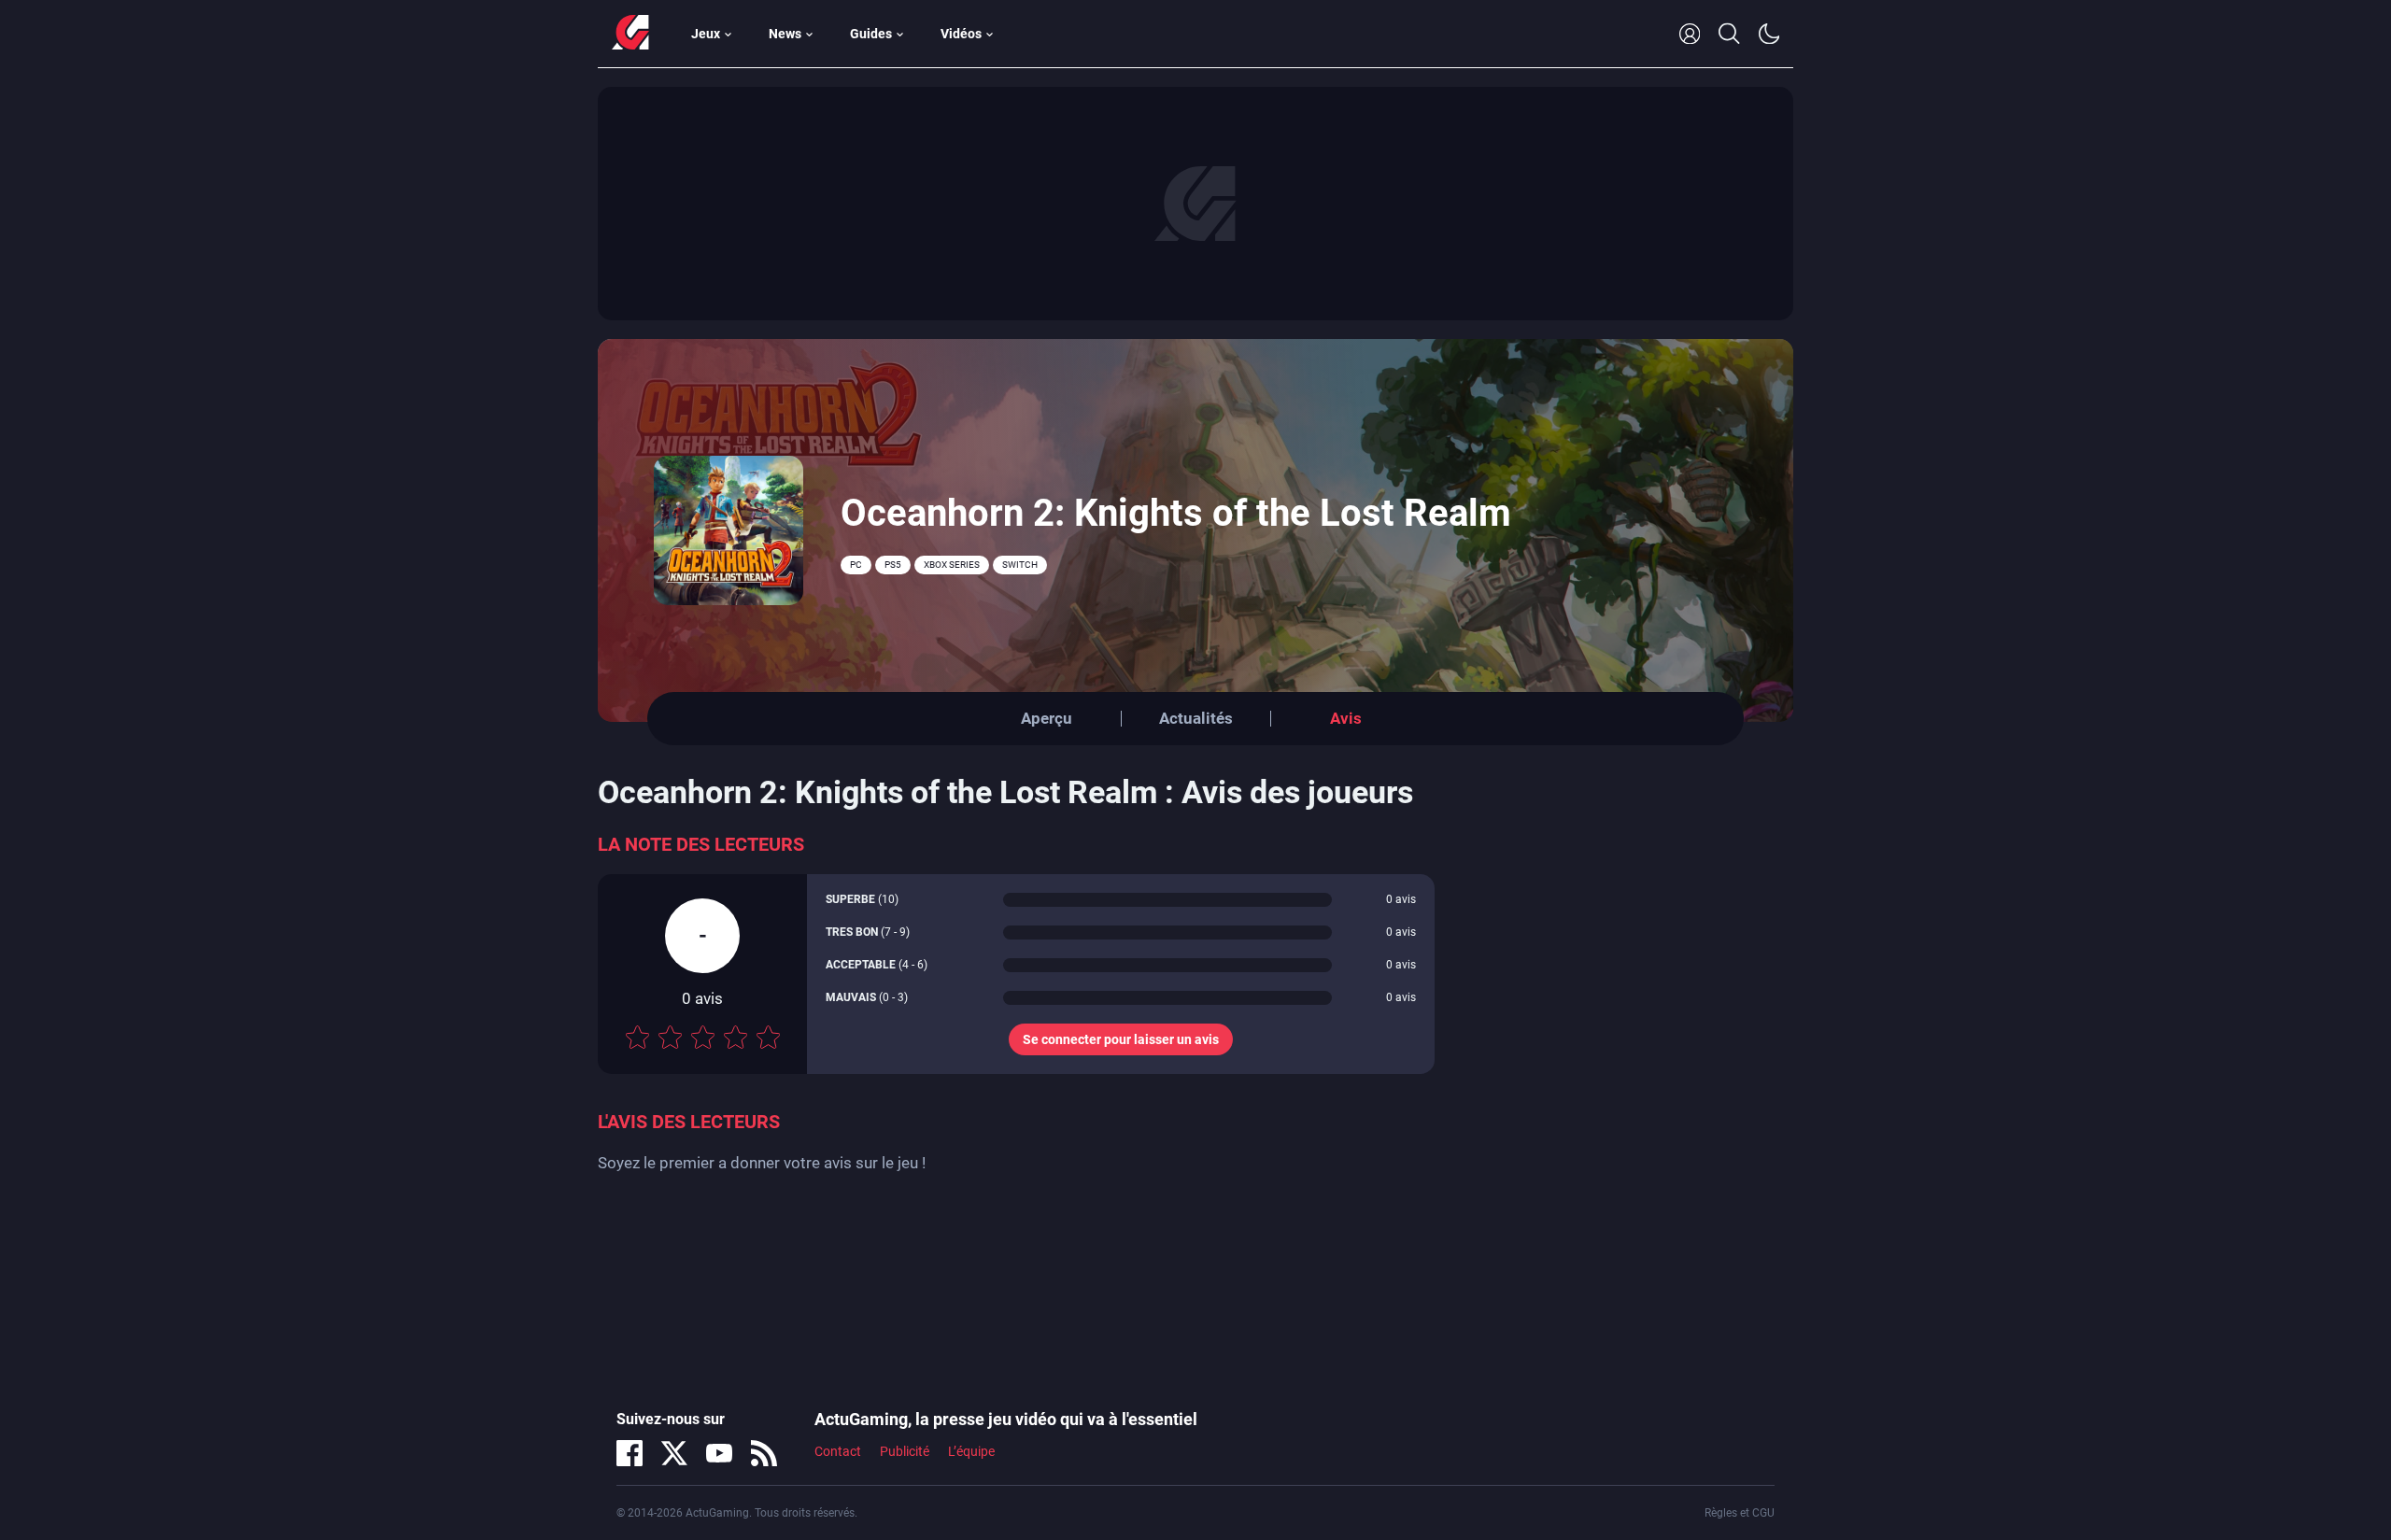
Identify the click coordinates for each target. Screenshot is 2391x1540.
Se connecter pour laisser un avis (1121, 1039)
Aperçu (1047, 718)
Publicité (905, 1451)
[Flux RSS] (764, 1453)
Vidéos (961, 34)
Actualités (1196, 718)
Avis (1346, 718)
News (785, 34)
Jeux (706, 34)
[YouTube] (719, 1453)
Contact (838, 1451)
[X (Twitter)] (674, 1453)
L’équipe (971, 1451)
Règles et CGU (1740, 1513)
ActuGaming (630, 34)
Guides (871, 34)
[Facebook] (630, 1453)
